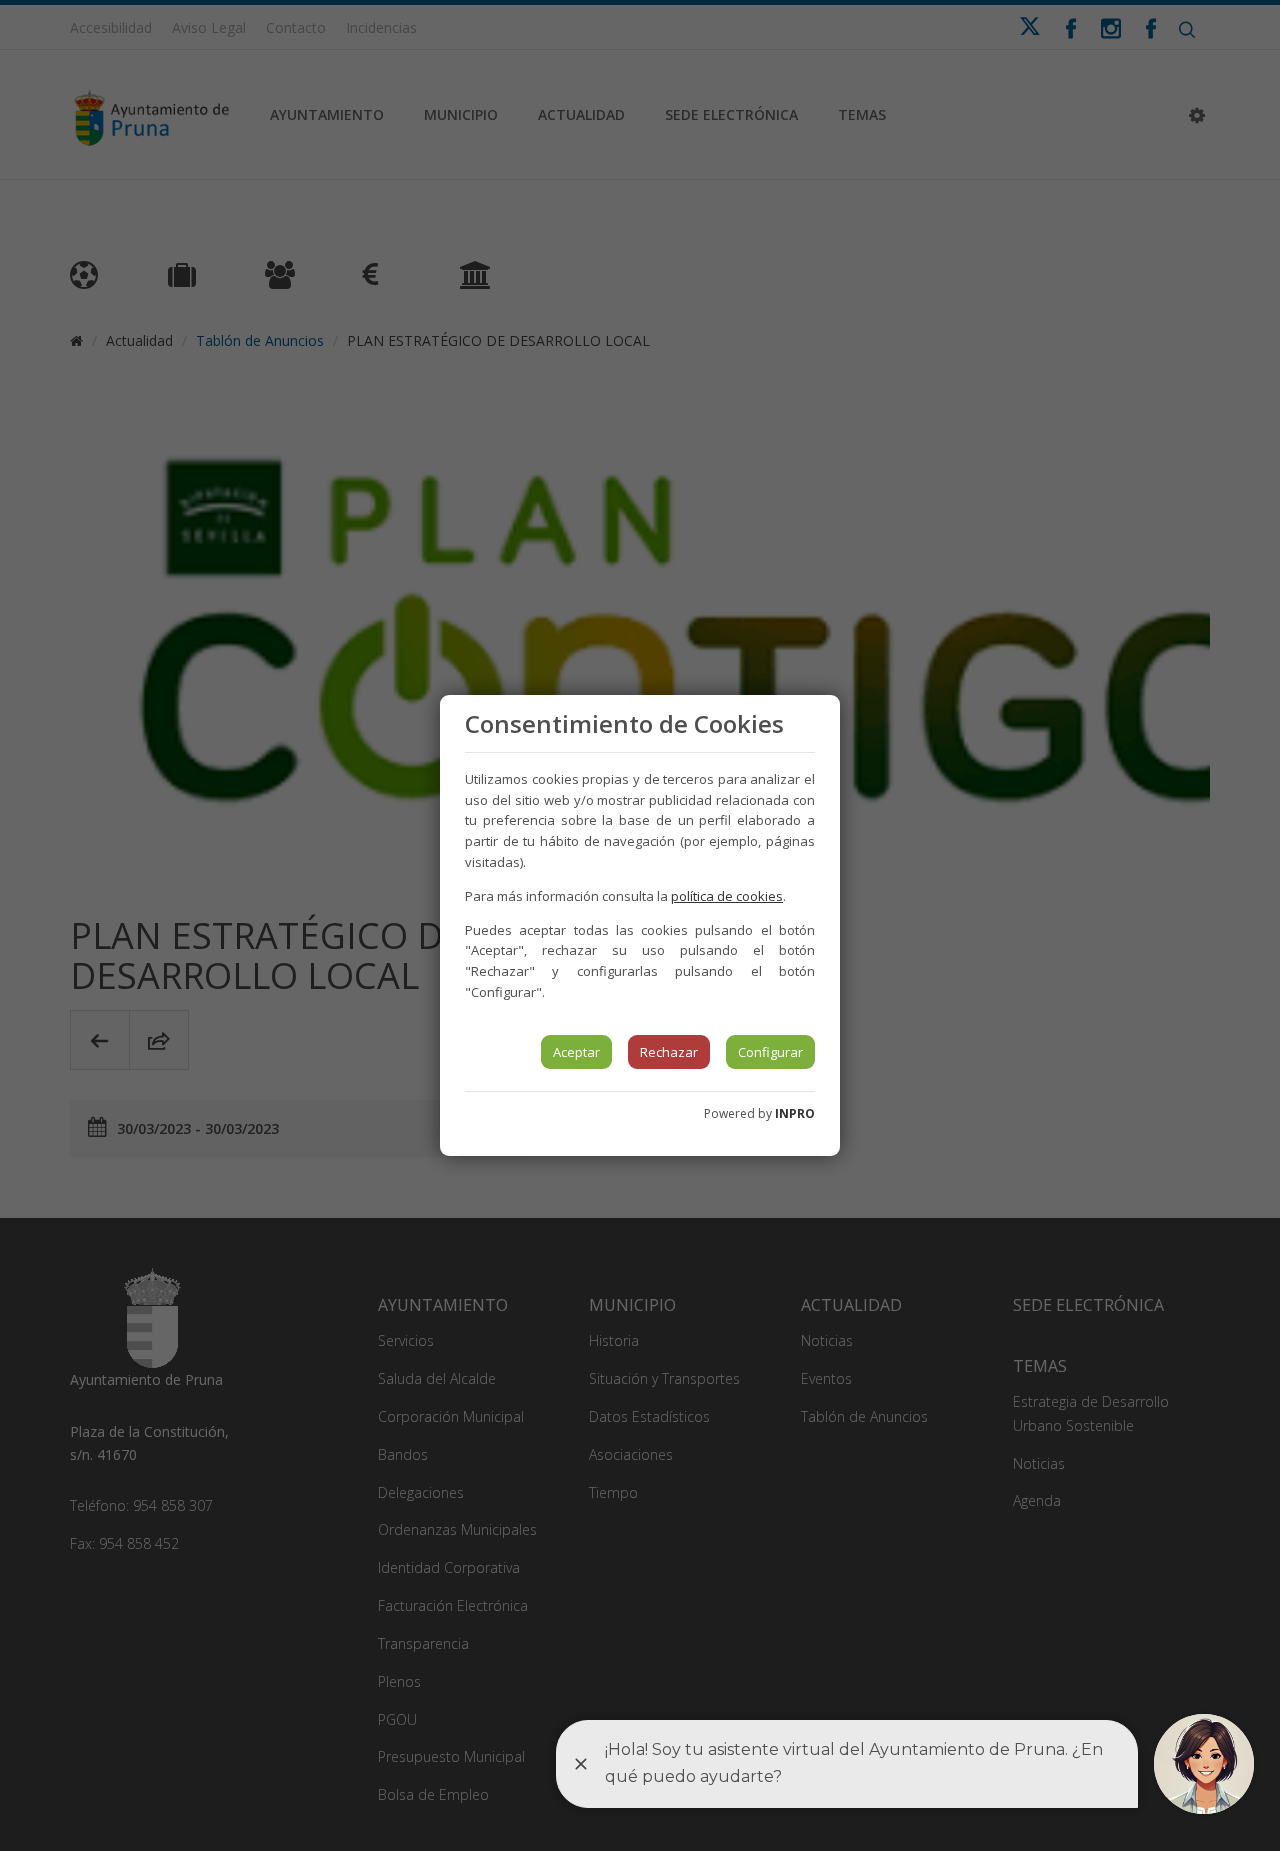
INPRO (795, 1113)
